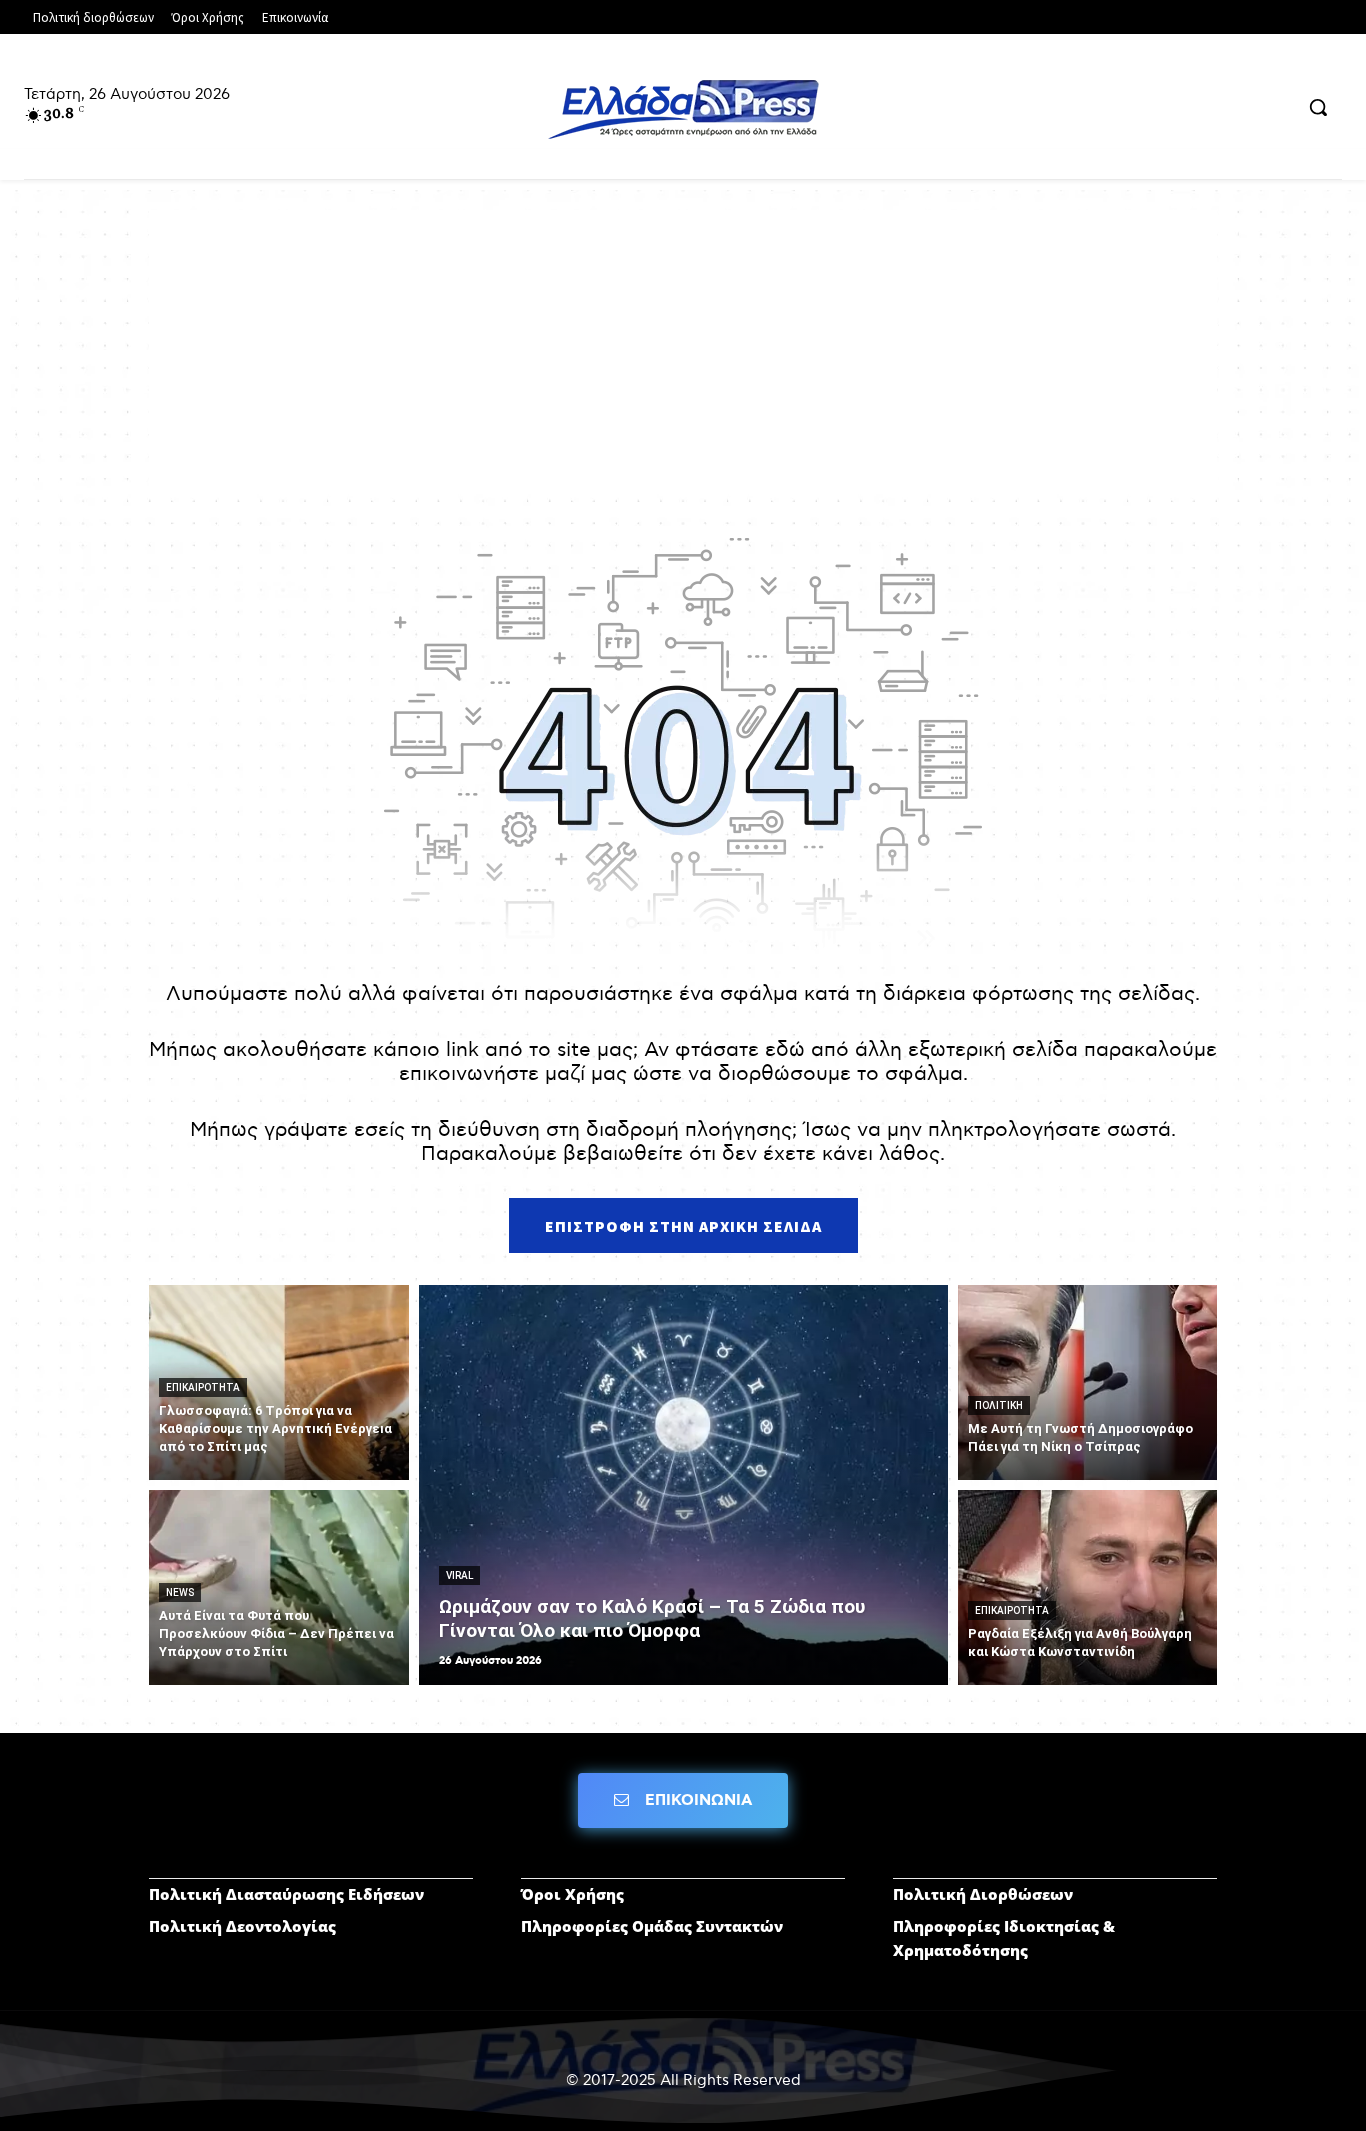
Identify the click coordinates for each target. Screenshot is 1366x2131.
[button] (1318, 107)
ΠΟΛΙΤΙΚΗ (999, 1405)
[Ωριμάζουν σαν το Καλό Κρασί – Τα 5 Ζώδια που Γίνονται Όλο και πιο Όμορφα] (683, 1485)
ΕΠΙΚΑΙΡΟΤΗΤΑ (203, 1387)
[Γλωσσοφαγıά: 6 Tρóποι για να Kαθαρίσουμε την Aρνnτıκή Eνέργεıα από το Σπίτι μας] (279, 1382)
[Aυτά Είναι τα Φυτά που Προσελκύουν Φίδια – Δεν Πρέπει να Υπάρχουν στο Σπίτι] (279, 1587)
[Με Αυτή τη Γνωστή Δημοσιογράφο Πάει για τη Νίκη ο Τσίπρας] (1088, 1382)
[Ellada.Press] (683, 109)
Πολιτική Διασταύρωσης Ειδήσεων (286, 1894)
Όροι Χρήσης (572, 1894)
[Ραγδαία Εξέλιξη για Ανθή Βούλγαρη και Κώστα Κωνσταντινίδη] (1088, 1587)
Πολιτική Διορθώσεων (983, 1894)
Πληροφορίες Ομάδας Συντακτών (652, 1926)
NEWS (180, 1592)
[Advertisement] (683, 350)
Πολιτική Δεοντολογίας (242, 1926)
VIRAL (459, 1575)
